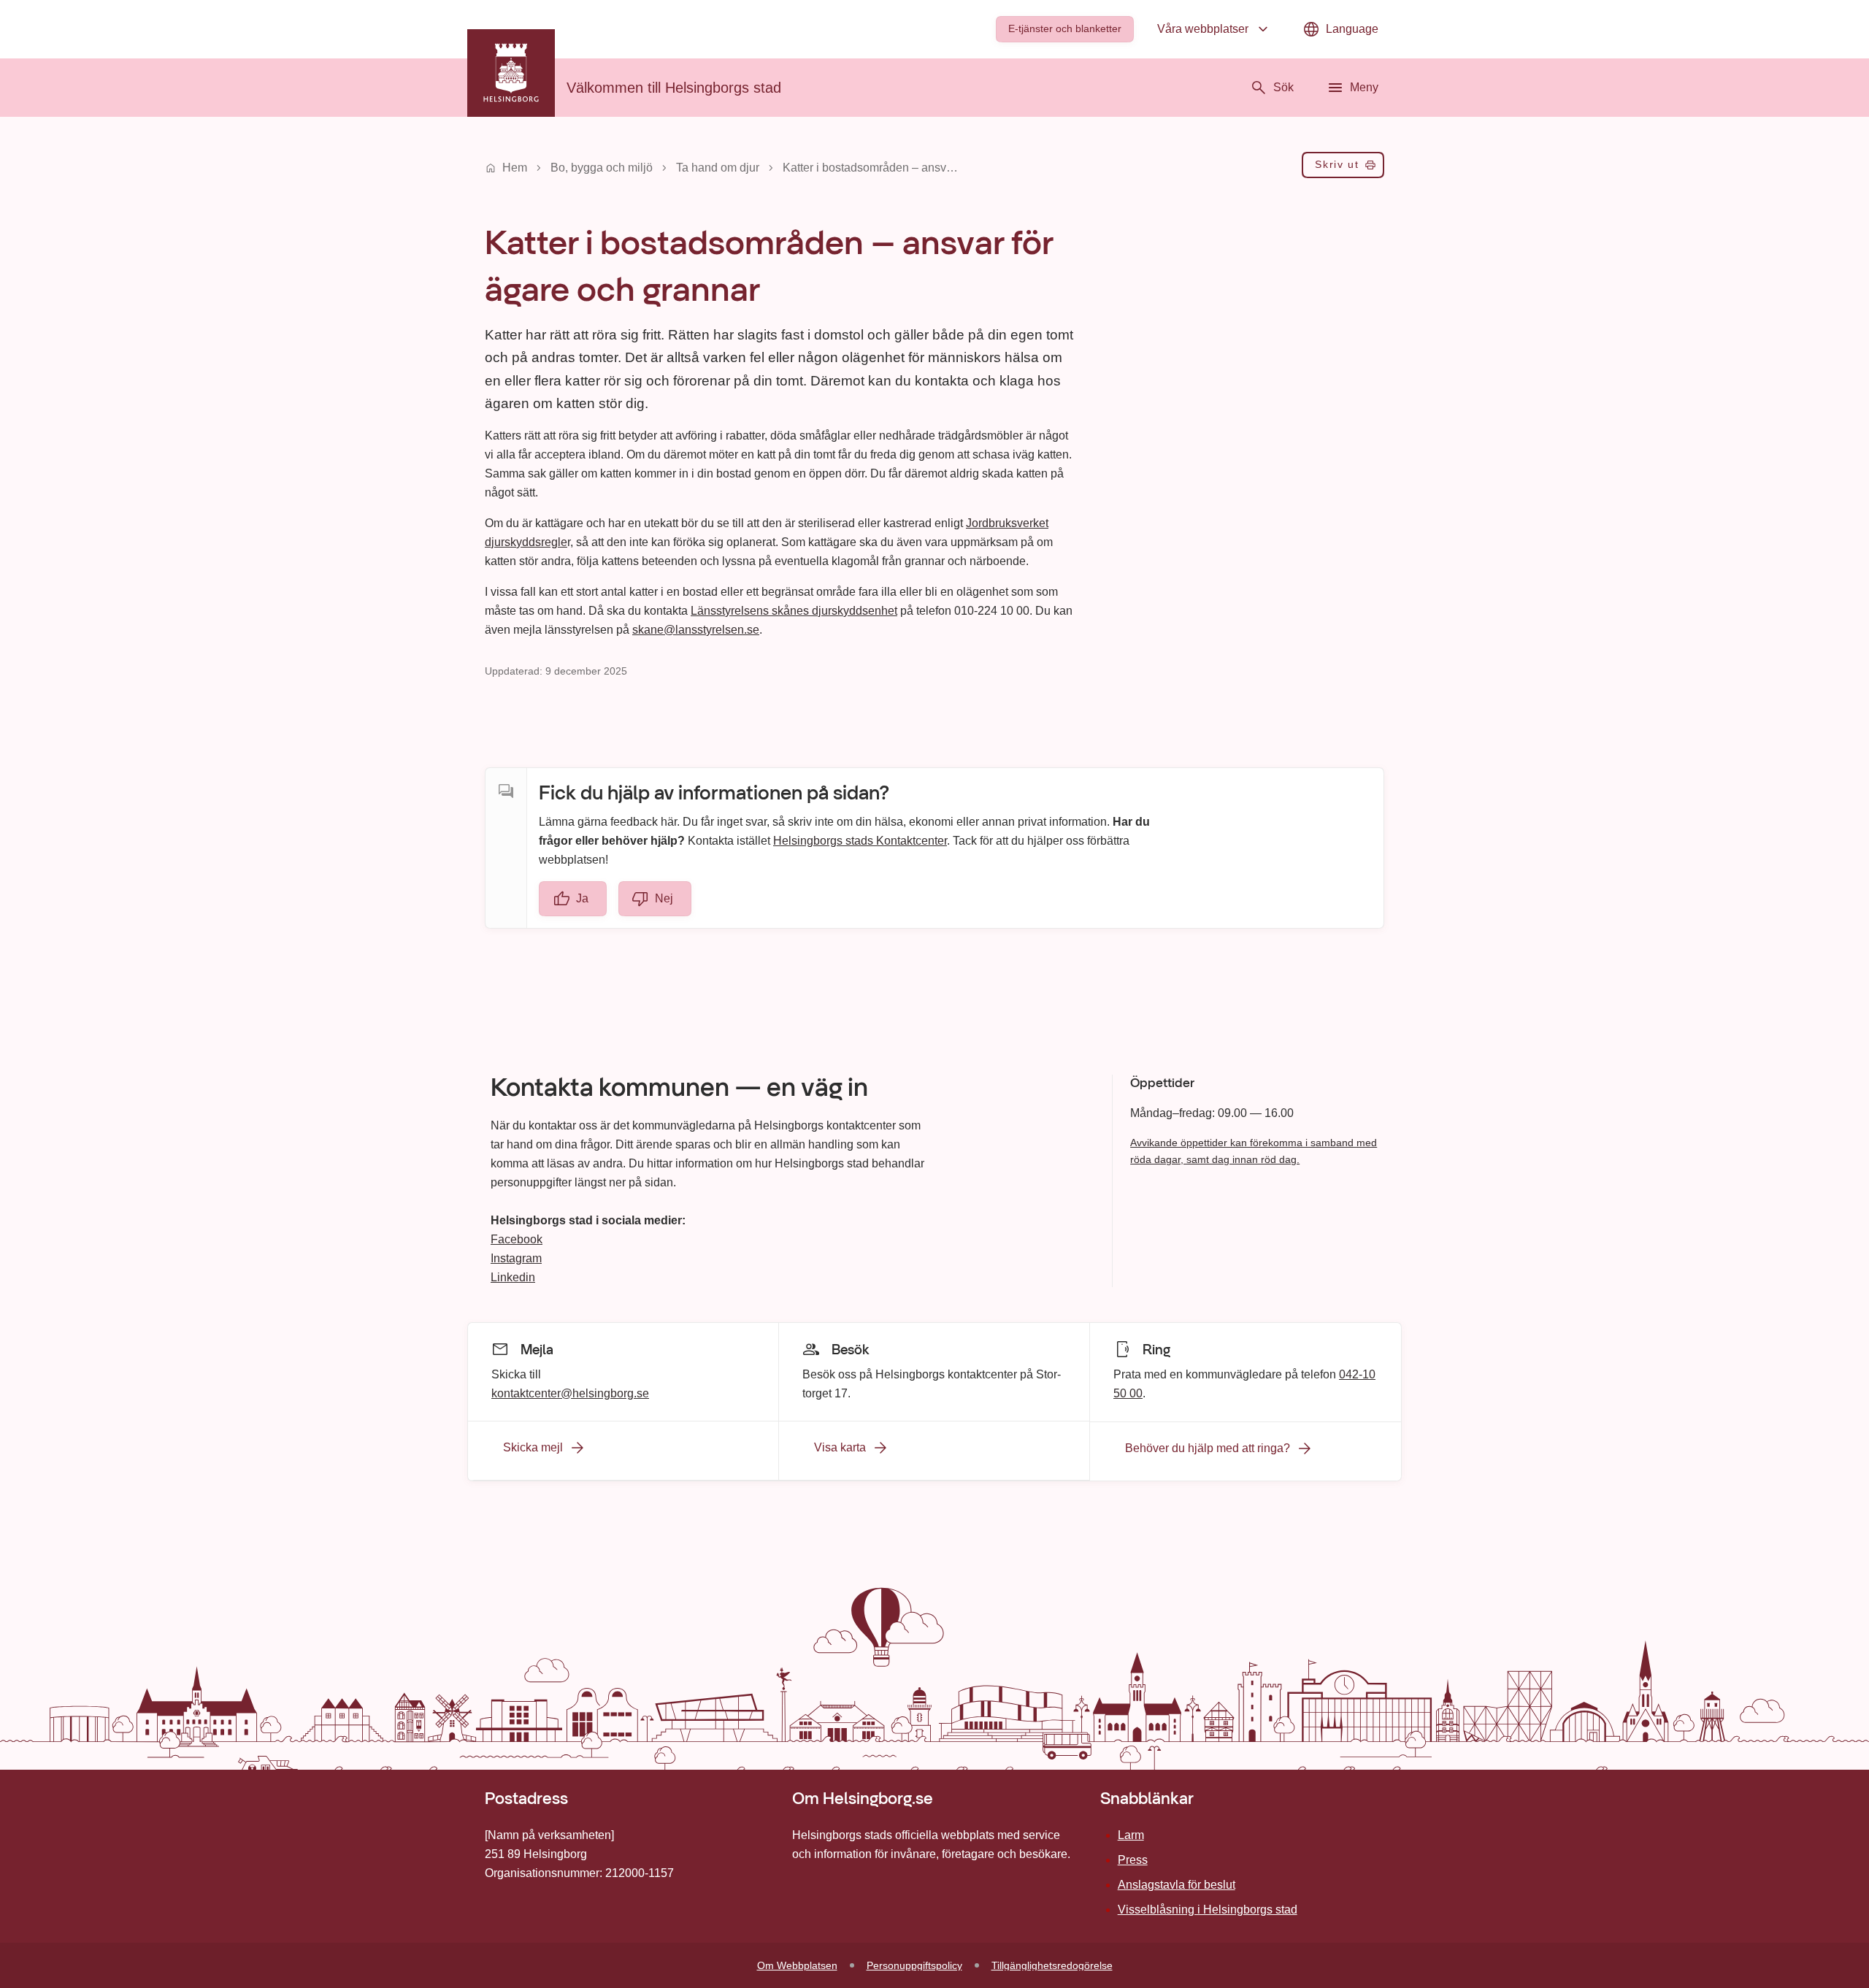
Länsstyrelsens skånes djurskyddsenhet (794, 611)
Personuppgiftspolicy (914, 1965)
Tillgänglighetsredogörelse (1052, 1965)
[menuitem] (1065, 29)
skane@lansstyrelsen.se (696, 630)
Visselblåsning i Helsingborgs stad (1208, 1910)
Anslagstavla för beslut (1177, 1885)
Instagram (516, 1258)
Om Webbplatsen (797, 1965)
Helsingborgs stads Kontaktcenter (860, 841)
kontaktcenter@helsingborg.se (570, 1393)
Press (1133, 1860)
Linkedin (513, 1277)
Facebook (517, 1239)
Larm (1131, 1835)
